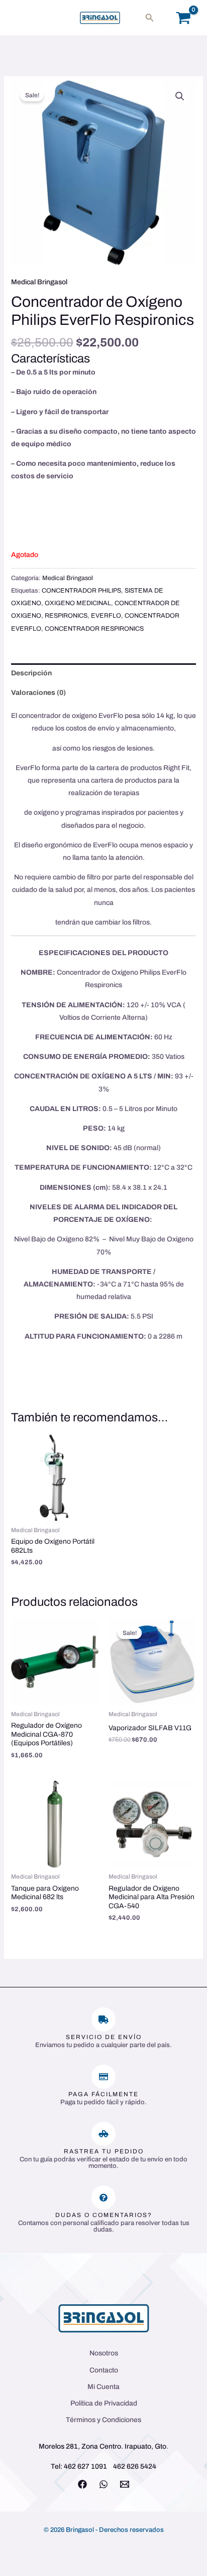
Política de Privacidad (104, 2403)
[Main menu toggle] (22, 18)
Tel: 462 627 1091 (79, 2466)
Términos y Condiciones (103, 2420)
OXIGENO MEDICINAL (78, 603)
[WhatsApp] (103, 2484)
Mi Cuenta (103, 2387)
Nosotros (104, 2353)
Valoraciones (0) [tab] (38, 693)
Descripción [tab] (31, 673)
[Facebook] (82, 2484)
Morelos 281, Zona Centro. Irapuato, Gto (102, 2446)
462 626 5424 (135, 2466)
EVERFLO (106, 616)
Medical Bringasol (39, 282)
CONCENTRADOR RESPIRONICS (94, 629)
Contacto (104, 2370)
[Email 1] (125, 2484)
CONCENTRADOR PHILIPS (81, 591)
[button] (150, 18)
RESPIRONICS (66, 616)
